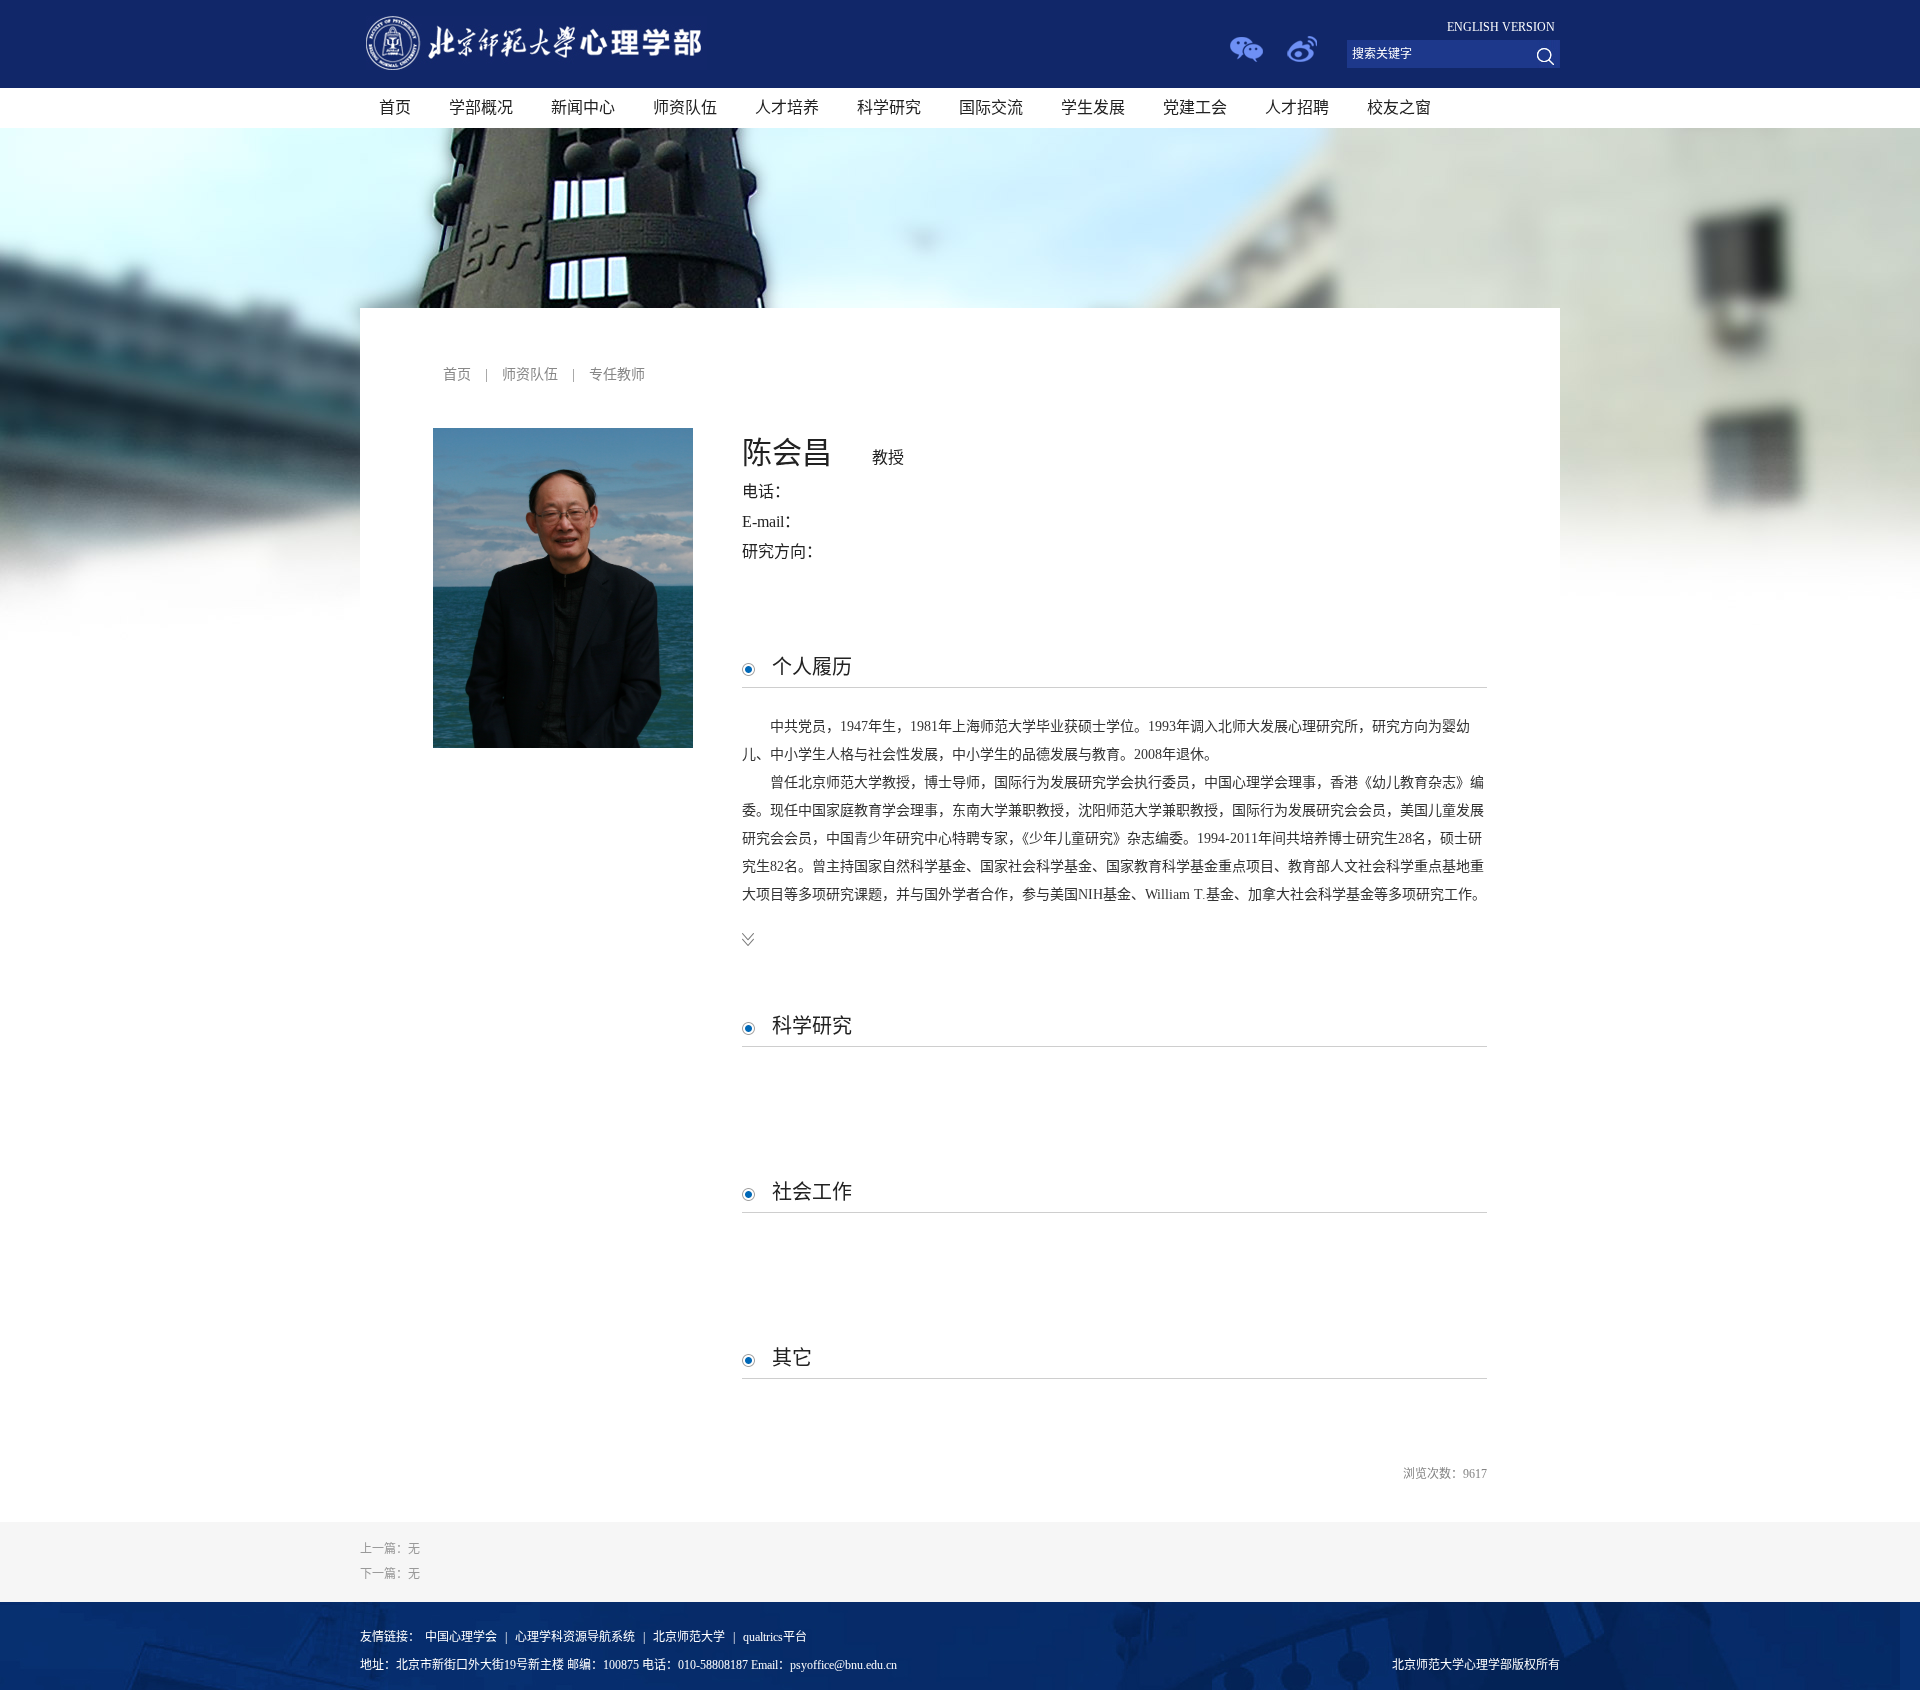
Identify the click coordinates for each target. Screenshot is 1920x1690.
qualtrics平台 (775, 1637)
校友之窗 (1399, 107)
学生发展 (1093, 107)
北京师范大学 (689, 1637)
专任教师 (617, 374)
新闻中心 (583, 107)
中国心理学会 (461, 1637)
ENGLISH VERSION (1501, 27)
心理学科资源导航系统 (575, 1637)
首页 (395, 107)
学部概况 (481, 107)
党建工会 (1195, 107)
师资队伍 (685, 107)
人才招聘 (1297, 107)
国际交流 (991, 107)
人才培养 (787, 107)
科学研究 (889, 107)
